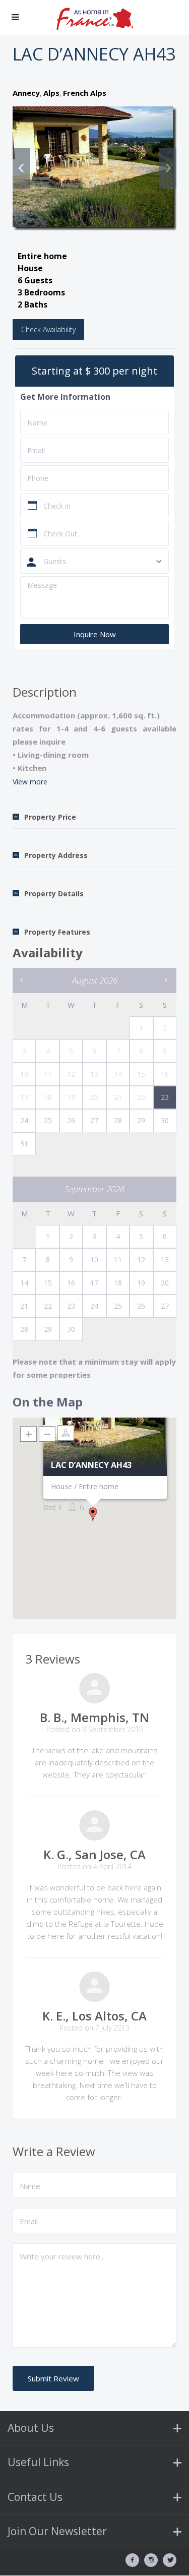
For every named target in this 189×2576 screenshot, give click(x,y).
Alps (51, 93)
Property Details (54, 894)
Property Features (57, 932)
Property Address (56, 855)
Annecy (26, 93)
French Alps (85, 93)
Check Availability (48, 329)
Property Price (50, 817)
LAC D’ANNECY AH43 (91, 1465)
